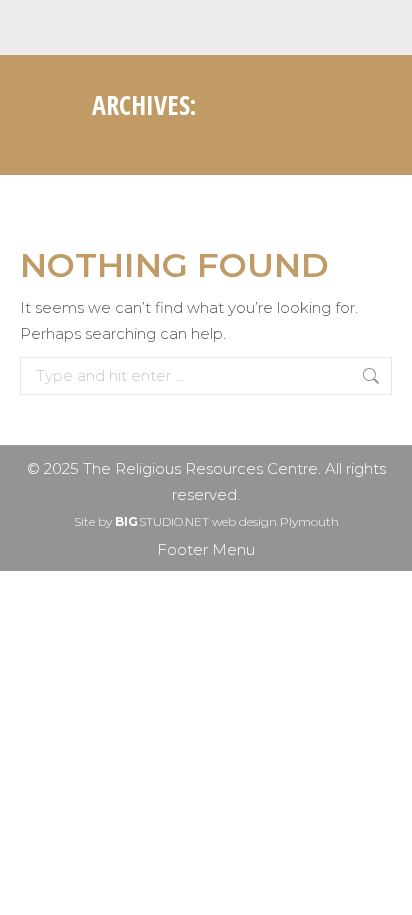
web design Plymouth (275, 521)
